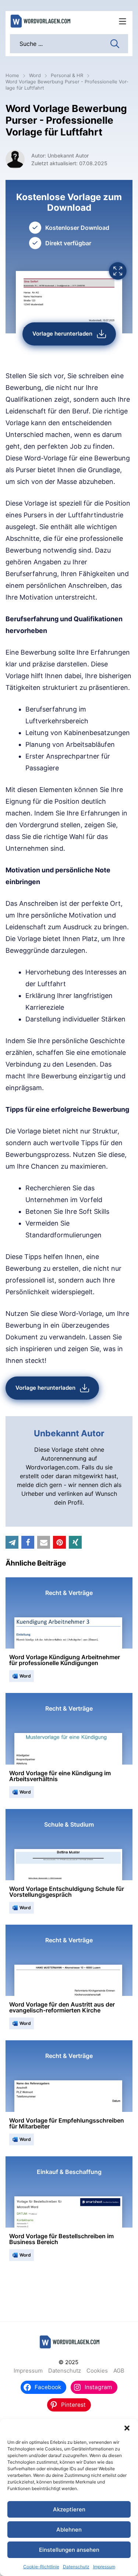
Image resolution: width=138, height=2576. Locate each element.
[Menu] (123, 21)
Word (35, 75)
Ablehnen (69, 2530)
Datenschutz (76, 2567)
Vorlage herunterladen (62, 334)
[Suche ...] (115, 43)
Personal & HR (67, 75)
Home (12, 75)
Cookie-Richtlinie (41, 2567)
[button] (127, 2428)
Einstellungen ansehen (69, 2550)
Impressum (104, 2567)
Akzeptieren (69, 2509)
